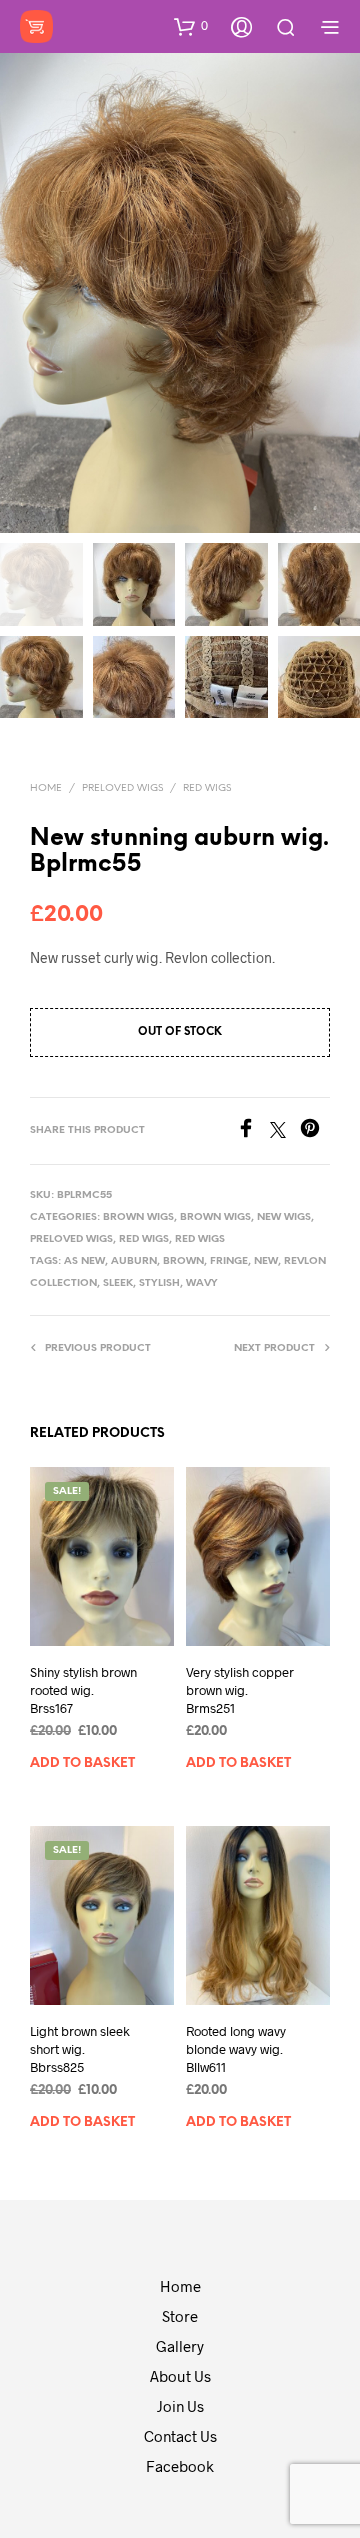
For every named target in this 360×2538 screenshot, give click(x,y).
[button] (191, 26)
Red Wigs (207, 788)
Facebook (180, 2466)
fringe (229, 1261)
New (266, 1261)
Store (180, 2316)
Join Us (180, 2406)
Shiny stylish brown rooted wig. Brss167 (83, 1690)
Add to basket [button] (82, 1763)
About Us (180, 2376)
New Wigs (284, 1217)
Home (46, 788)
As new (84, 1261)
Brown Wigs (138, 1217)
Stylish (159, 1283)
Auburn (134, 1261)
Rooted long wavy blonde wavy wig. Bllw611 (236, 2049)
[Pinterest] (315, 1131)
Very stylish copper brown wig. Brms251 (240, 1690)
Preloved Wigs (122, 788)
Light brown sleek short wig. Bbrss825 (80, 2049)
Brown (183, 1261)
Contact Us (180, 2436)
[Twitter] (285, 1131)
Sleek (118, 1283)
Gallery (180, 2346)
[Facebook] (253, 1131)
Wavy (202, 1283)
